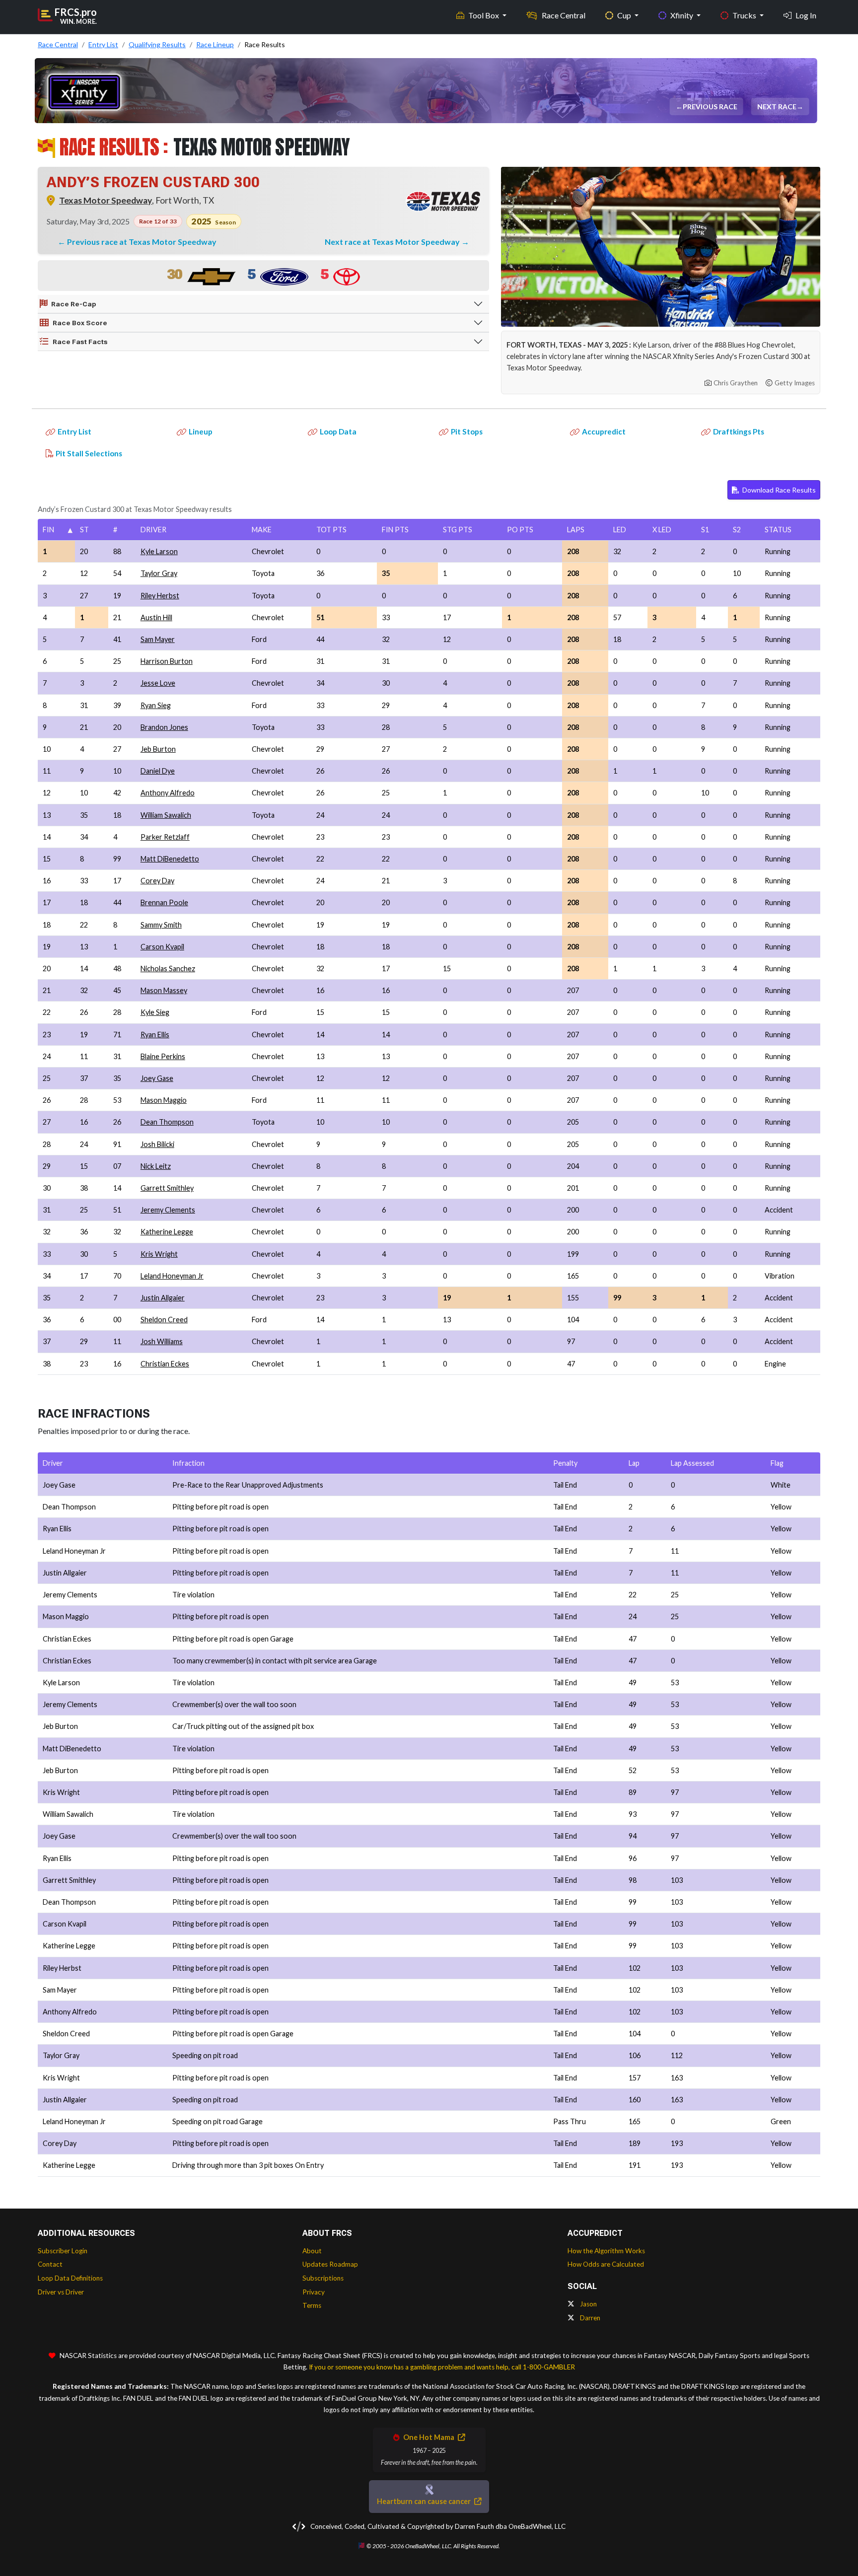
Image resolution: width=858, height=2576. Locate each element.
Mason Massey (164, 990)
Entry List (74, 431)
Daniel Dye (158, 771)
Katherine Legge (167, 1232)
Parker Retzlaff (165, 837)
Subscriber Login (63, 2251)
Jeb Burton (158, 749)
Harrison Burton (167, 661)
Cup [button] (625, 15)
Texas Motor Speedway (106, 200)
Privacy (314, 2292)
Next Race (778, 107)
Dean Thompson (167, 1122)
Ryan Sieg (156, 705)
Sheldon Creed (164, 1320)
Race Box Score (80, 323)
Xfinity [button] (682, 15)
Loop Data (338, 431)
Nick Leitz (156, 1166)
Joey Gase (157, 1078)
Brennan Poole (164, 902)
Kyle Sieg (155, 1012)
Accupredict (604, 431)
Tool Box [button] (484, 15)
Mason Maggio (164, 1100)
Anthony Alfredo (168, 793)
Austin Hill (156, 617)
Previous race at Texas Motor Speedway (142, 242)
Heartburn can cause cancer (425, 2501)
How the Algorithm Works (606, 2251)
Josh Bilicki (157, 1144)
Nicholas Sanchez (168, 968)
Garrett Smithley (167, 1188)
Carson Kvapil (162, 947)
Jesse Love (158, 683)
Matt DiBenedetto (170, 859)
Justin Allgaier (163, 1298)
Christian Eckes (165, 1364)
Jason (588, 2304)
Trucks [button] (745, 15)
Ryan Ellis (155, 1035)
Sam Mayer (158, 639)
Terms (312, 2305)
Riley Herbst (160, 596)
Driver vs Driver (61, 2292)
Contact (50, 2264)
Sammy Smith (161, 925)
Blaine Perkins (163, 1056)
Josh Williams (162, 1341)
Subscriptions (323, 2278)
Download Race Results (778, 490)
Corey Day (157, 881)
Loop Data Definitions (70, 2278)
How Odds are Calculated (606, 2264)
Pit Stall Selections (89, 453)
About (312, 2251)
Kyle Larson (159, 551)
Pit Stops (467, 431)
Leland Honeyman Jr (172, 1276)
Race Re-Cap (74, 304)
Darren (589, 2318)
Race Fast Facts (80, 342)
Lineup (201, 431)
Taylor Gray (159, 573)
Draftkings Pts (739, 431)
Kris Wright (159, 1254)
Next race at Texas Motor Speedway (393, 242)
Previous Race (712, 107)
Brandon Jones (164, 727)
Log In (806, 15)
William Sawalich (166, 815)
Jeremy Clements (168, 1210)
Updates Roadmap (330, 2264)
